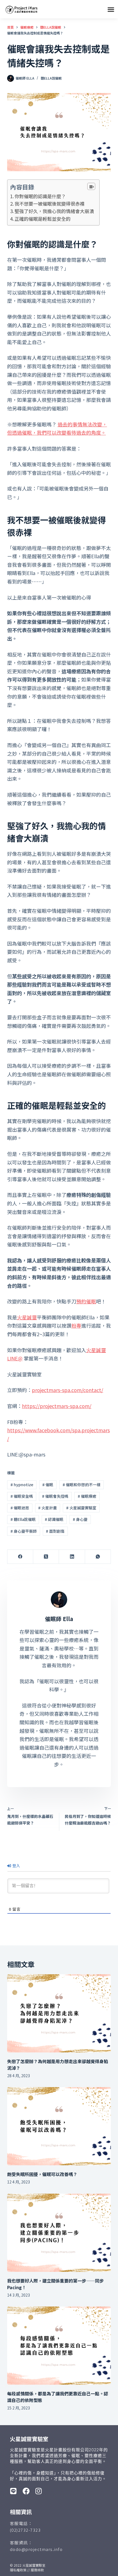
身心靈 (80, 1519)
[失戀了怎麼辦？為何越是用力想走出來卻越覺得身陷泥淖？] (59, 2013)
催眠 (48, 1485)
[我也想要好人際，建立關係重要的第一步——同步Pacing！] (59, 2233)
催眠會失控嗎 (55, 1496)
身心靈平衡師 (24, 1531)
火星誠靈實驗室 (81, 1508)
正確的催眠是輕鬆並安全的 (43, 219)
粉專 (76, 1325)
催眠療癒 (87, 1496)
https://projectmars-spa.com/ (57, 1406)
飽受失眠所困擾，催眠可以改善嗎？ (42, 2174)
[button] (111, 9)
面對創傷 (55, 1531)
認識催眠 (54, 1519)
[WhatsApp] (98, 1557)
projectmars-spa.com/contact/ (68, 1390)
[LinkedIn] (72, 1557)
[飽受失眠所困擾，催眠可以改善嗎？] (59, 2126)
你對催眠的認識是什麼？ (40, 196)
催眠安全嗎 (22, 1496)
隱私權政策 (18, 2570)
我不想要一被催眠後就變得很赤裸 (50, 204)
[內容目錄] (91, 186)
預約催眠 (86, 1301)
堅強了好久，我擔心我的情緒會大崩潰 (54, 211)
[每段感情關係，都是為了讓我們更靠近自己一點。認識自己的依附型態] (59, 2346)
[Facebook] (20, 1557)
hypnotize (22, 1485)
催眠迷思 (20, 1508)
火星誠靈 (27, 1317)
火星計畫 (47, 1508)
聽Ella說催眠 (51, 78)
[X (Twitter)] (46, 1557)
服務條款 (37, 2570)
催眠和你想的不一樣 (82, 1485)
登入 (16, 1866)
